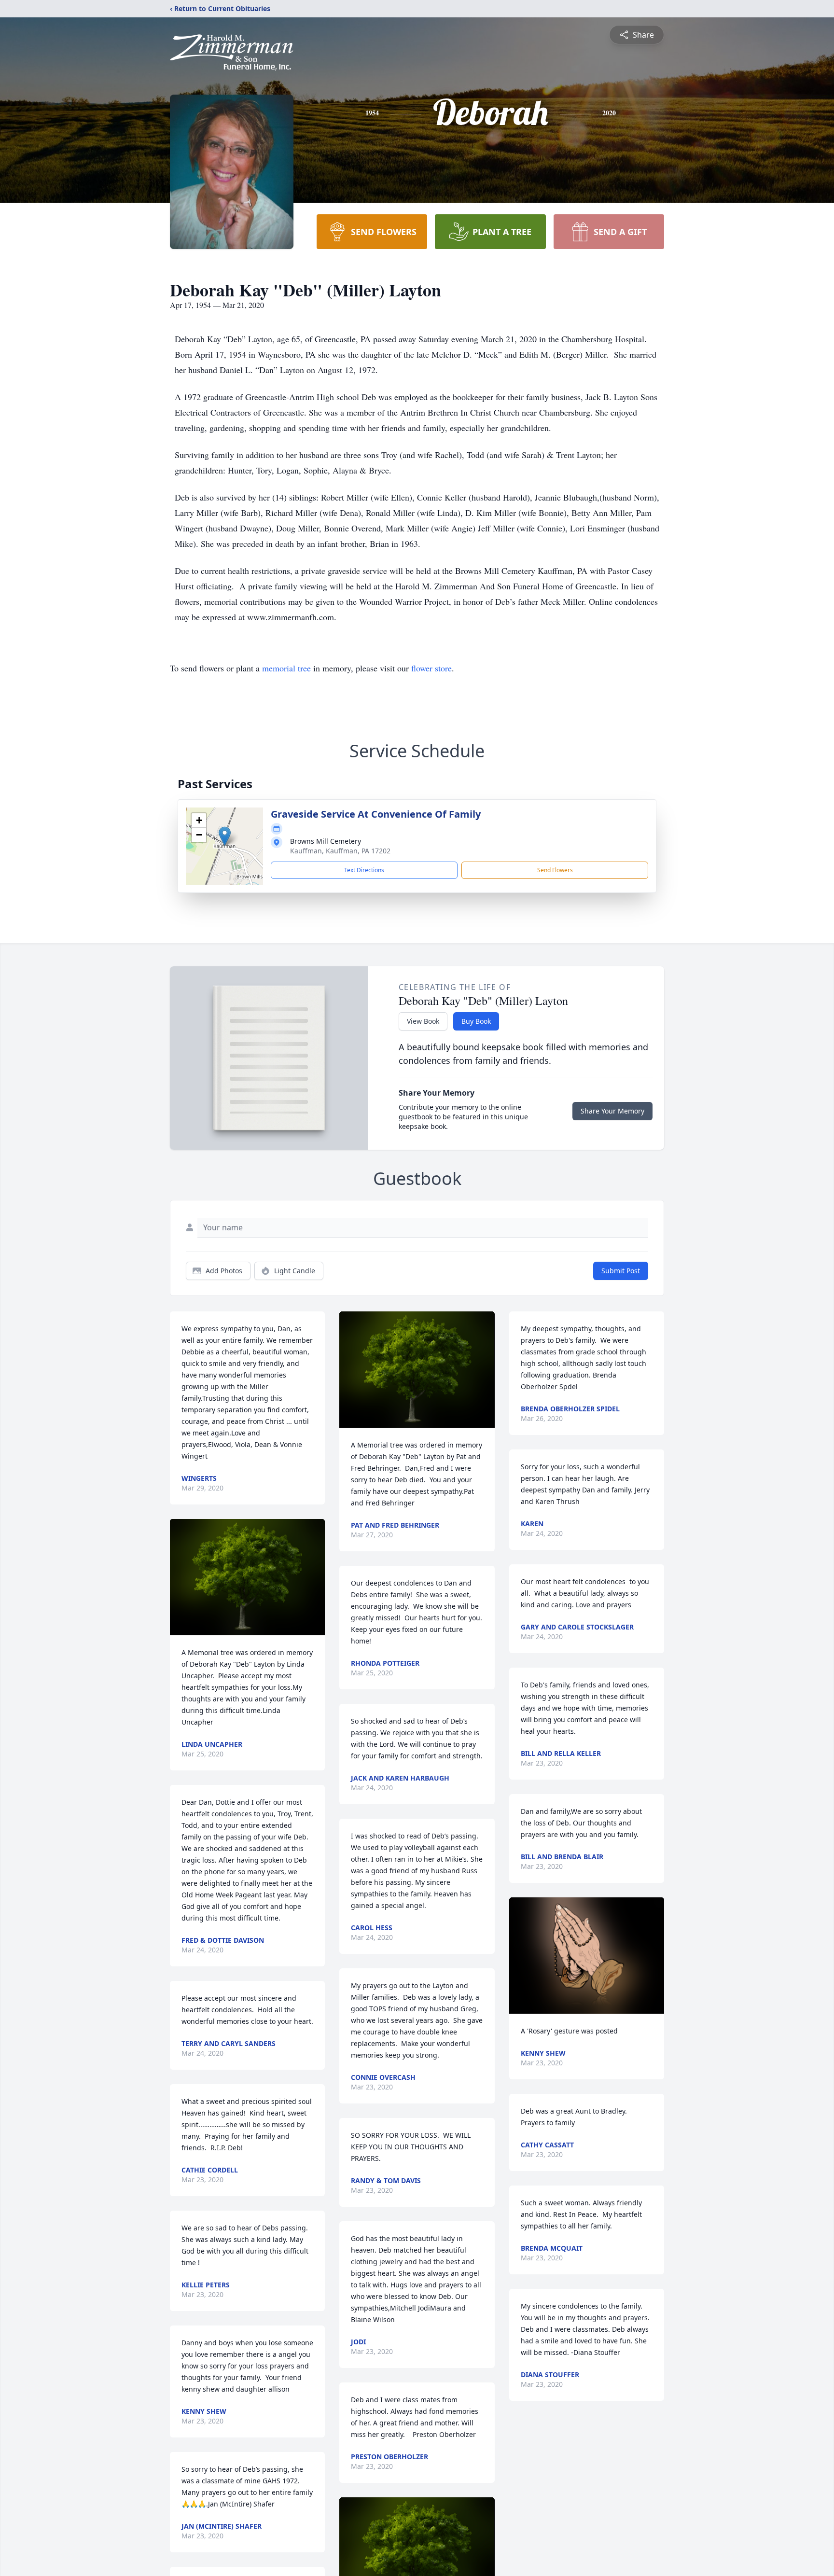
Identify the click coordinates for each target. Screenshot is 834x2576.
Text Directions (364, 870)
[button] (225, 836)
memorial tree (286, 668)
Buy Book (476, 1021)
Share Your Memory (612, 1111)
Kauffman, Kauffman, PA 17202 (340, 851)
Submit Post (621, 1271)
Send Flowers (555, 870)
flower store (431, 668)
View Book (423, 1021)
